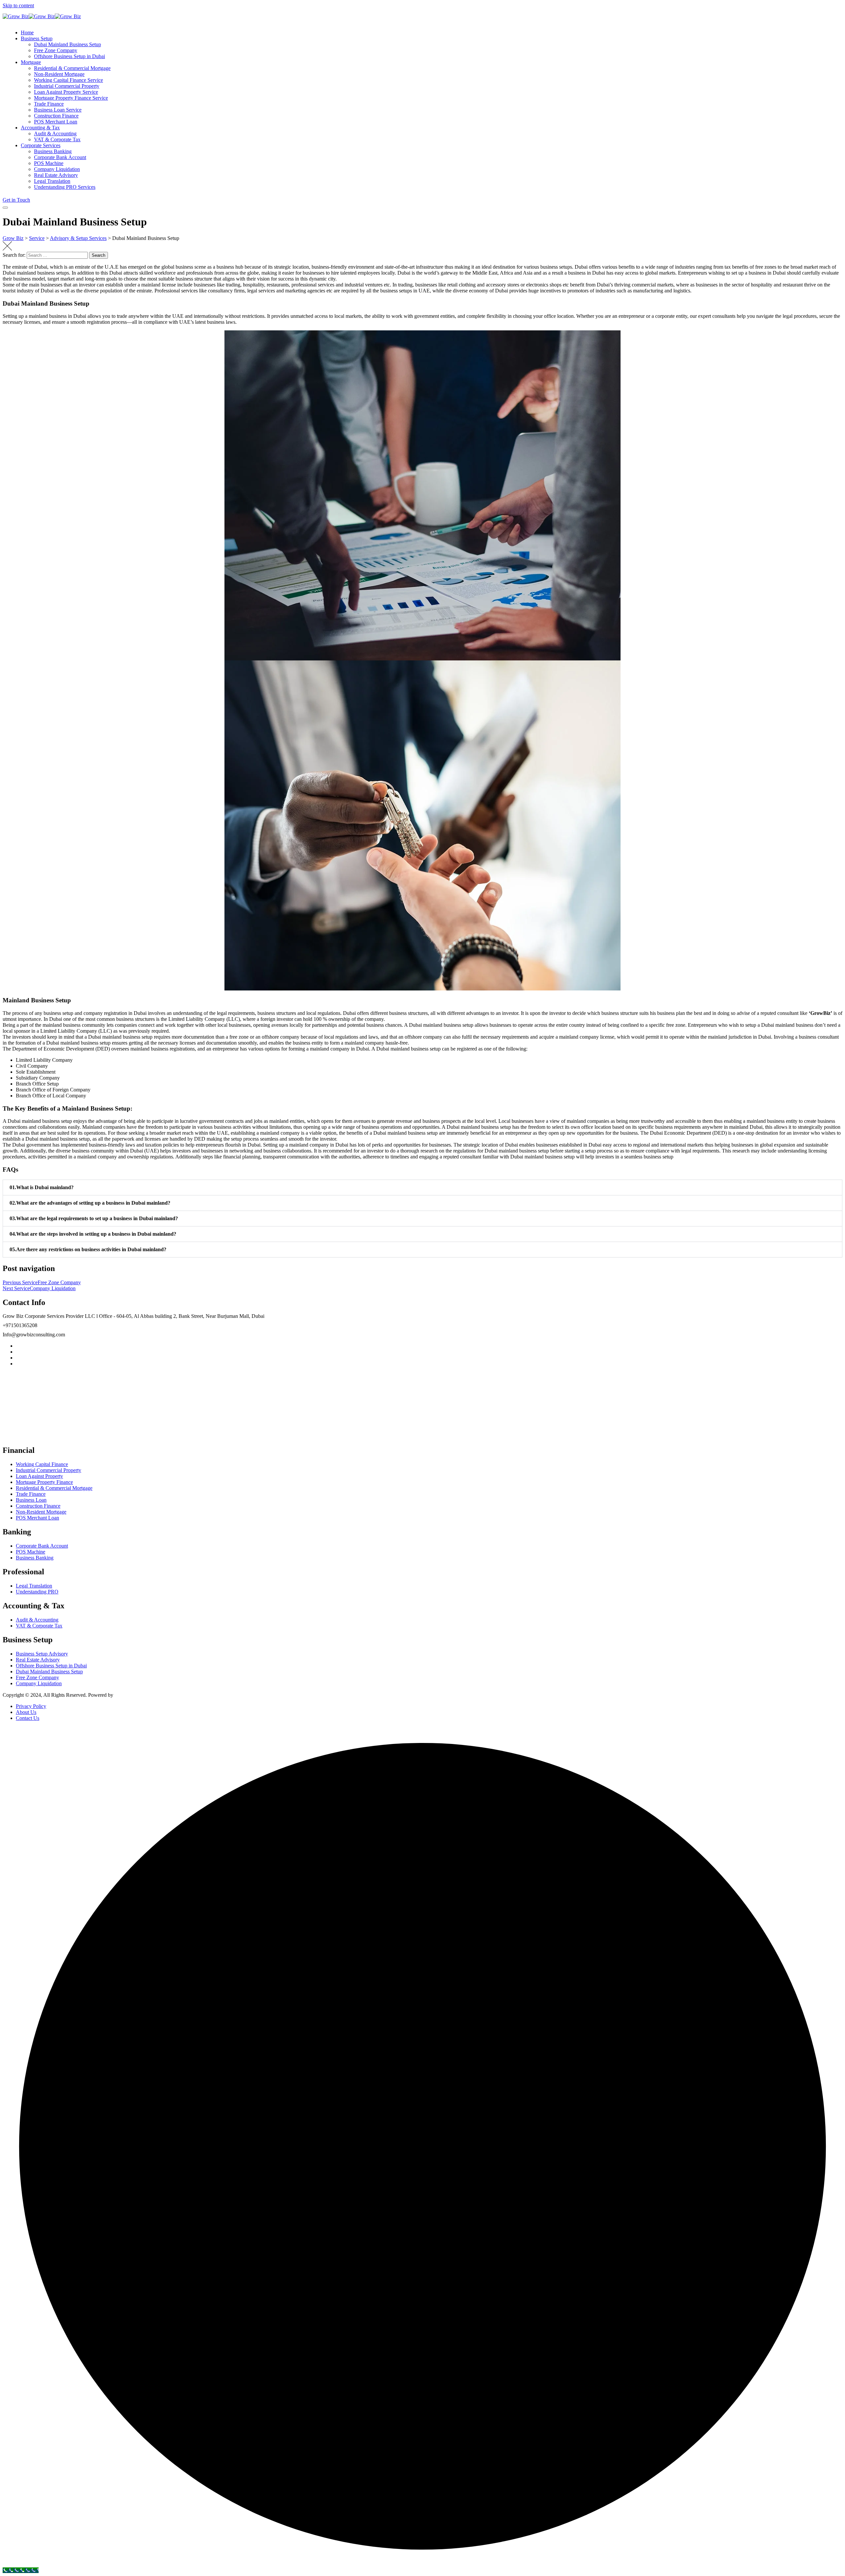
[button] (422, 1188)
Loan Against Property (39, 1476)
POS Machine (49, 163)
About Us (26, 1712)
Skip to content (18, 5)
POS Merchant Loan (56, 122)
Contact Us (28, 1718)
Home (27, 33)
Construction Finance (56, 116)
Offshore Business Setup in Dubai (69, 56)
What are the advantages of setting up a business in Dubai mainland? (90, 1203)
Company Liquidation (57, 169)
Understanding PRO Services (65, 187)
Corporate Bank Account (60, 157)
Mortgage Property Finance (44, 1482)
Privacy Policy (31, 1706)
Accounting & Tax (40, 128)
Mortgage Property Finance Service (71, 98)
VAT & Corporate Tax (57, 139)
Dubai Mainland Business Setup (68, 44)
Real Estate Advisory (56, 175)
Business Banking (53, 151)
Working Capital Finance (42, 1464)
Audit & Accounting (55, 134)
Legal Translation (52, 181)
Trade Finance (49, 104)
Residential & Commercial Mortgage (72, 68)
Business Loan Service (58, 110)
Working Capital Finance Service (68, 80)
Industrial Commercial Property (67, 86)
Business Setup (37, 38)
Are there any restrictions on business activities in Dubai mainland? (88, 1249)
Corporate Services (41, 145)
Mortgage (31, 62)
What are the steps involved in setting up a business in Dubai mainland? (93, 1234)
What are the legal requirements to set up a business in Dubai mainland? (94, 1218)
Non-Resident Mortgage (59, 74)
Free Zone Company (56, 50)
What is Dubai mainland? (42, 1187)
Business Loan (31, 1500)
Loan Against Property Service (66, 92)
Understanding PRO (37, 1592)
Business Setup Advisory (42, 1654)
